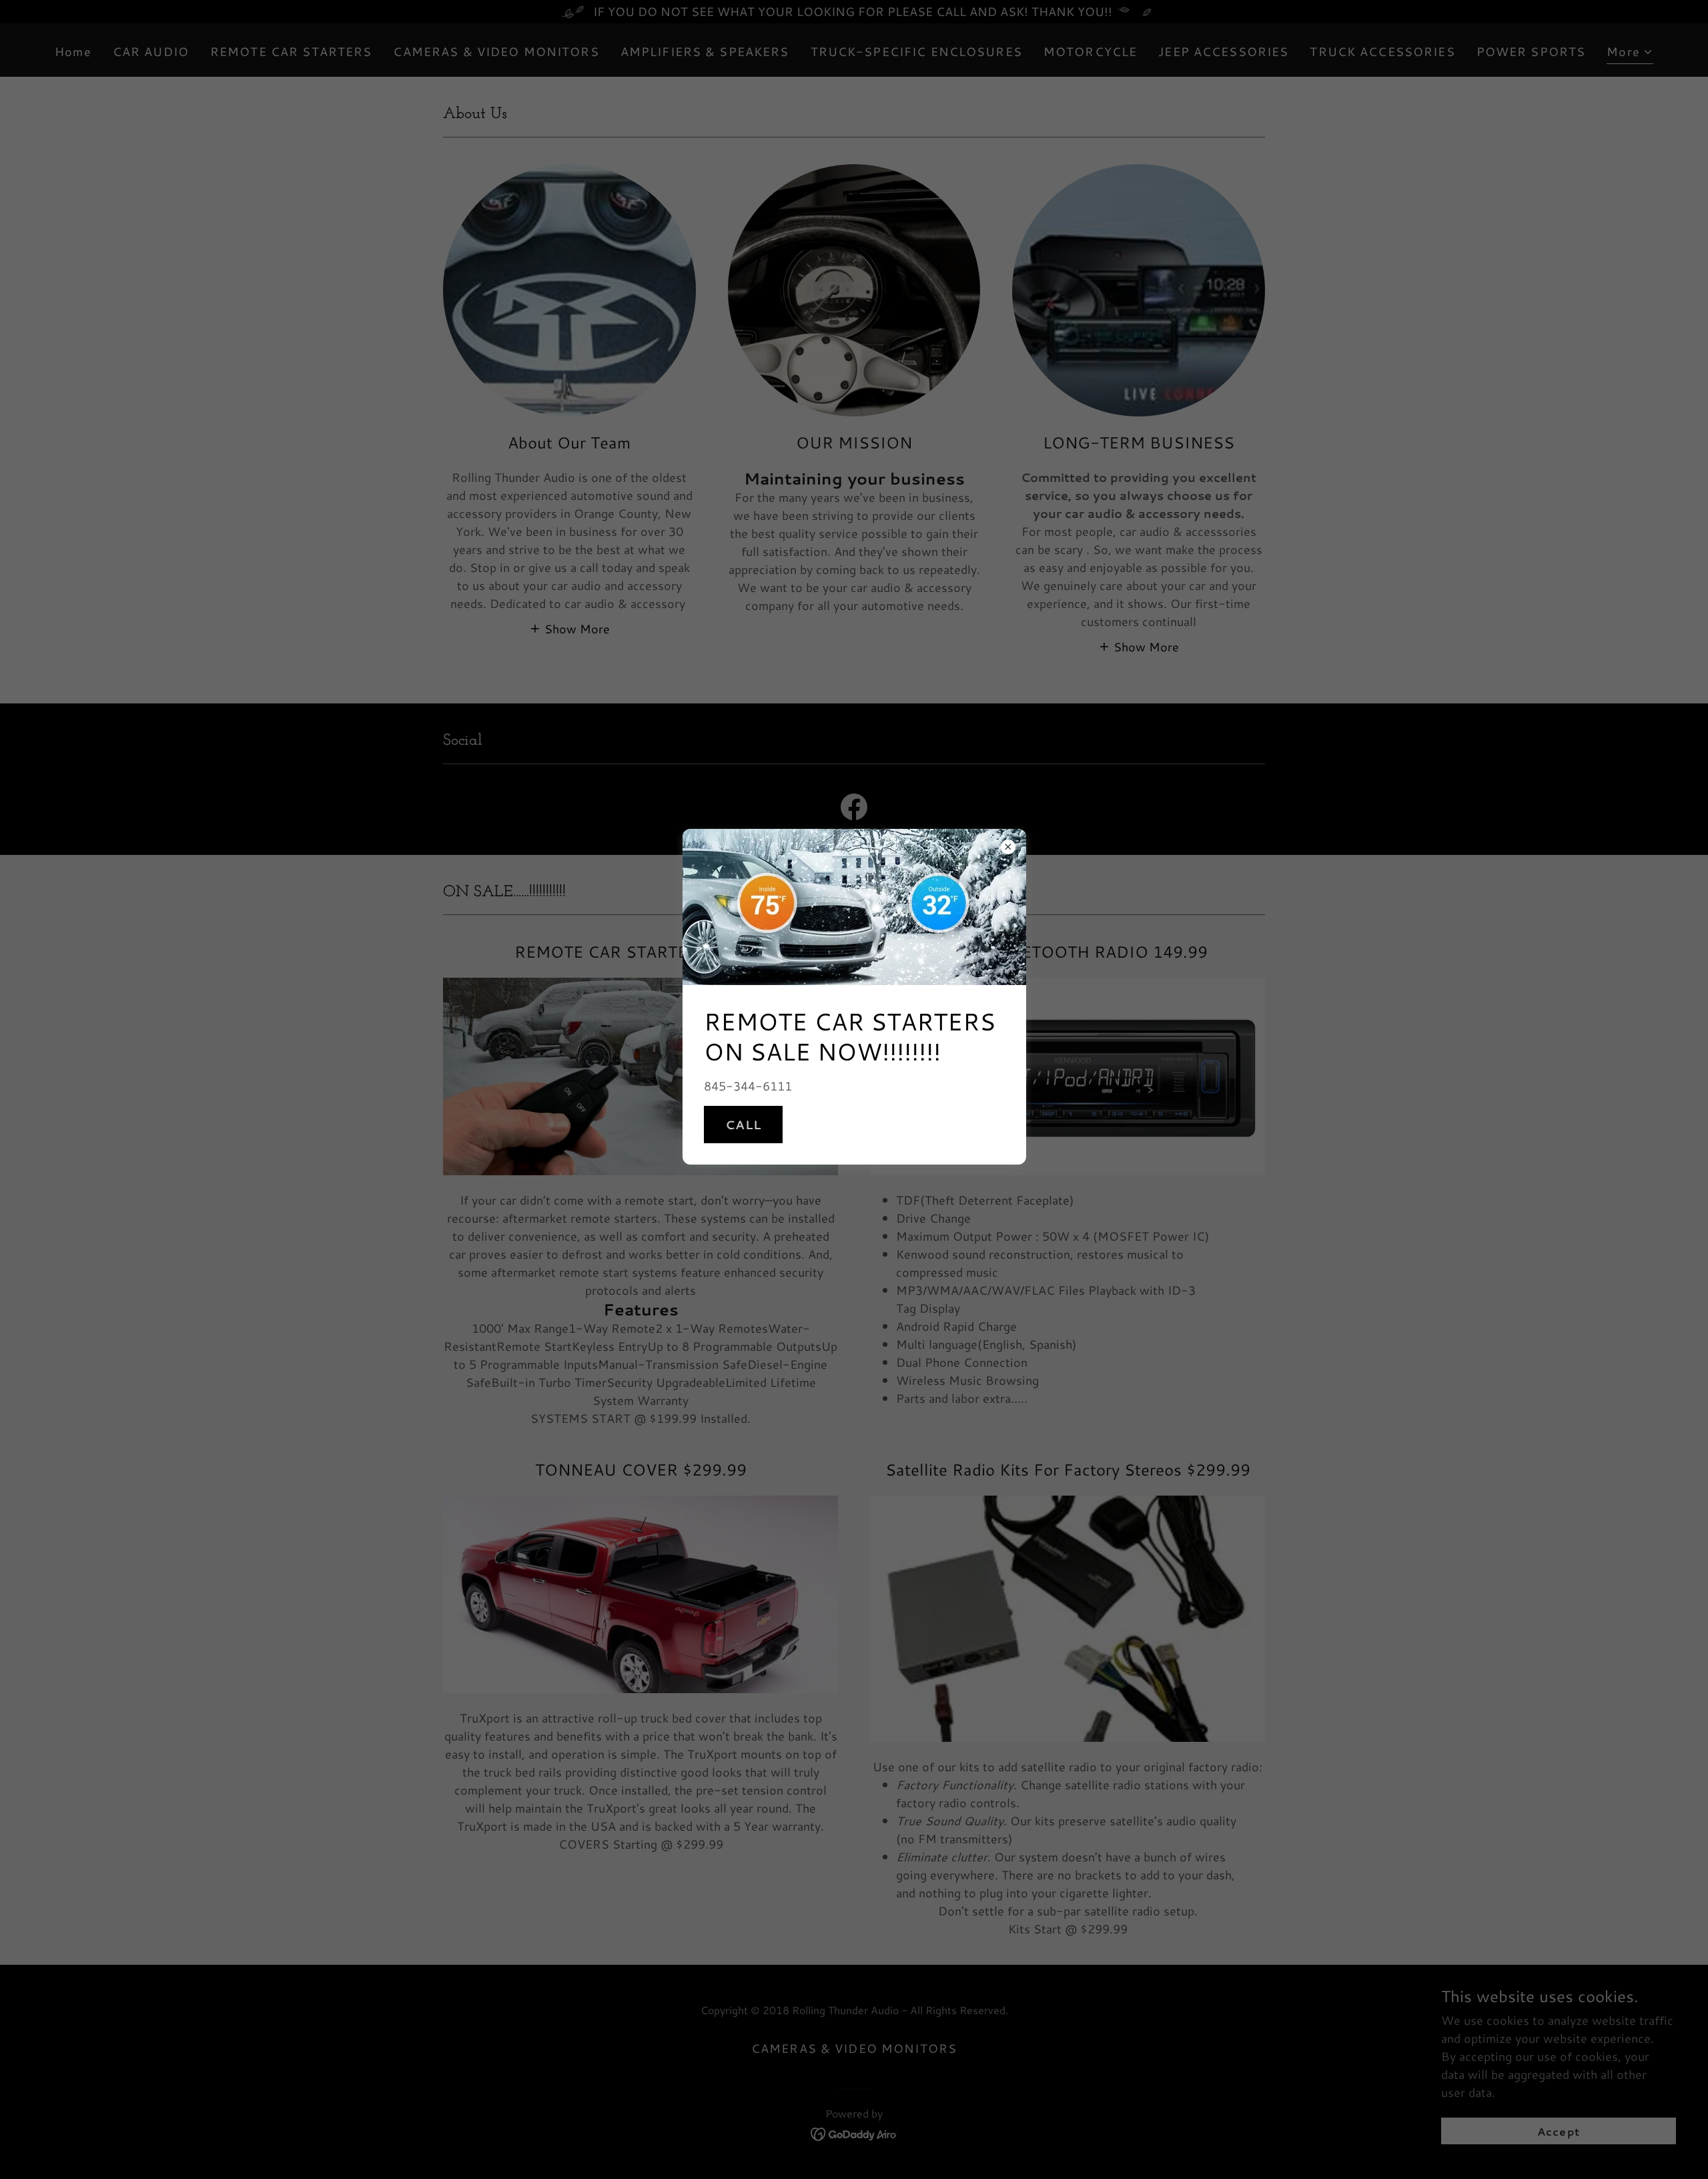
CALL (744, 1125)
